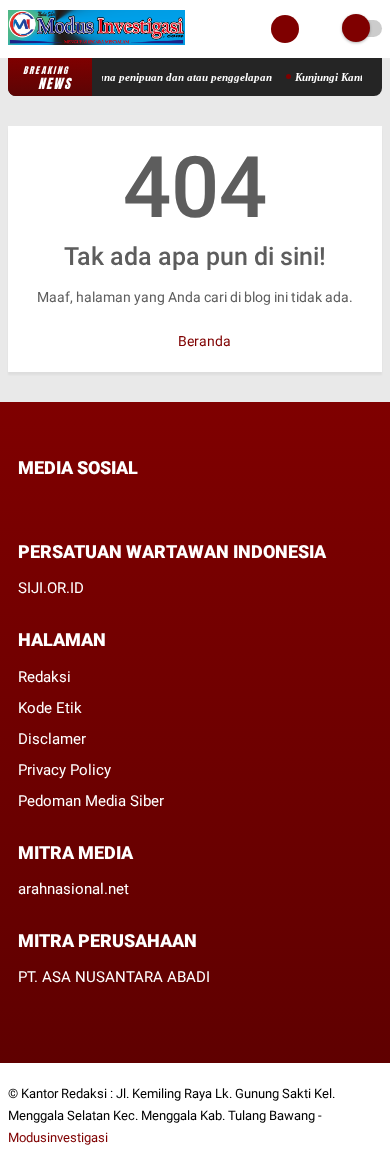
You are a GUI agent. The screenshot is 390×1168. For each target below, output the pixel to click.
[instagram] (105, 505)
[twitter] (51, 505)
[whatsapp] (78, 505)
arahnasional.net (73, 889)
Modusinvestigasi (58, 1137)
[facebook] (24, 505)
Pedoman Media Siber (91, 801)
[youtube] (132, 505)
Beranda (203, 341)
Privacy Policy (64, 770)
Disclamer (52, 739)
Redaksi (44, 677)
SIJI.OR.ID (51, 588)
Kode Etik (50, 708)
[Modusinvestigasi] (96, 46)
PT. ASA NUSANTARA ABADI (114, 977)
